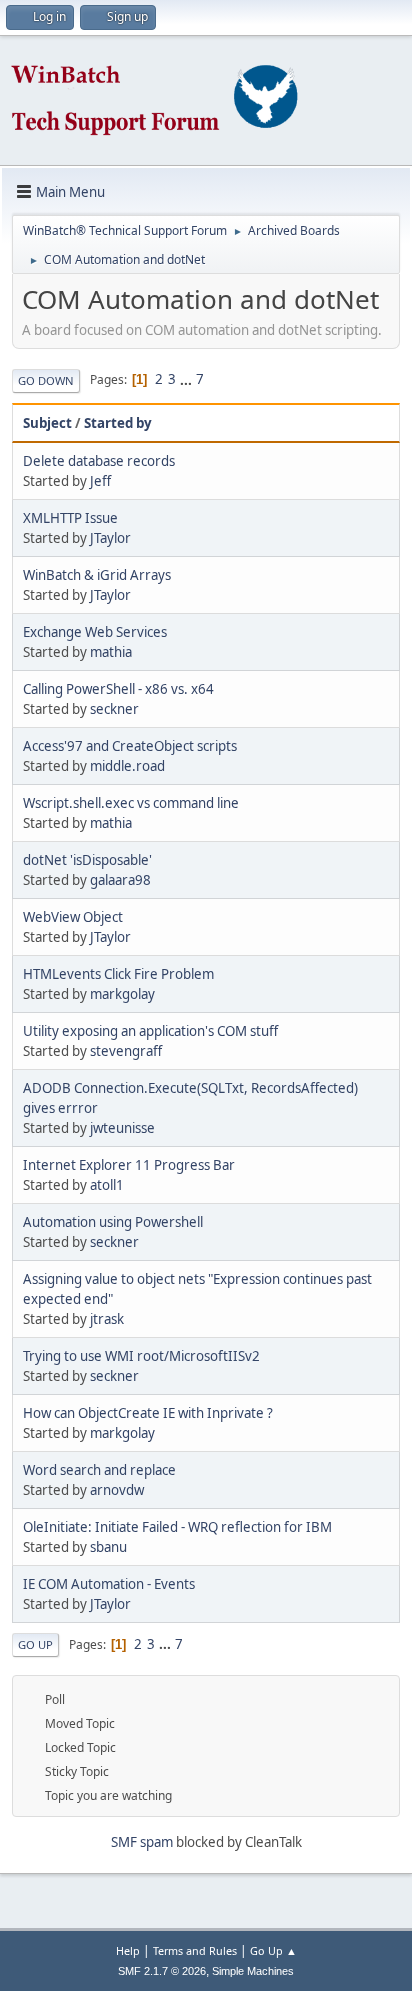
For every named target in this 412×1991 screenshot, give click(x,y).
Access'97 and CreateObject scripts (130, 746)
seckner (114, 709)
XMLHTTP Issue (70, 518)
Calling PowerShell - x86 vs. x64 (118, 689)
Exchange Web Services (95, 632)
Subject (47, 423)
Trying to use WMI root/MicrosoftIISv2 (141, 1356)
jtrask (107, 1319)
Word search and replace (99, 1470)
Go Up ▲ (273, 1950)
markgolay (122, 994)
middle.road (127, 766)
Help (128, 1950)
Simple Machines (253, 1971)
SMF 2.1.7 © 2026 (162, 1971)
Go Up (35, 1644)
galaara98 (120, 880)
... (187, 379)
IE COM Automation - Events (109, 1584)
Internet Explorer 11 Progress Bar (129, 1165)
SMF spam (142, 1842)
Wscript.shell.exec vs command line (131, 803)
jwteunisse (122, 1128)
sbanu (108, 1547)
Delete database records (99, 461)
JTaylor (110, 538)
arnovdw (117, 1490)
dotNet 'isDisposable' (87, 860)
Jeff (100, 481)
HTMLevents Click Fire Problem (118, 974)
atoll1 (107, 1185)
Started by (118, 423)
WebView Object (73, 917)
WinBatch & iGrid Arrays (97, 575)
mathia (111, 652)
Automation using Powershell (113, 1222)
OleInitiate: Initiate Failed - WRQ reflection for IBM (177, 1527)
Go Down (46, 380)
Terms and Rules (195, 1950)
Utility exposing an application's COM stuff (150, 1031)
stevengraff (126, 1051)
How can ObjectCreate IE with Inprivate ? (148, 1413)
